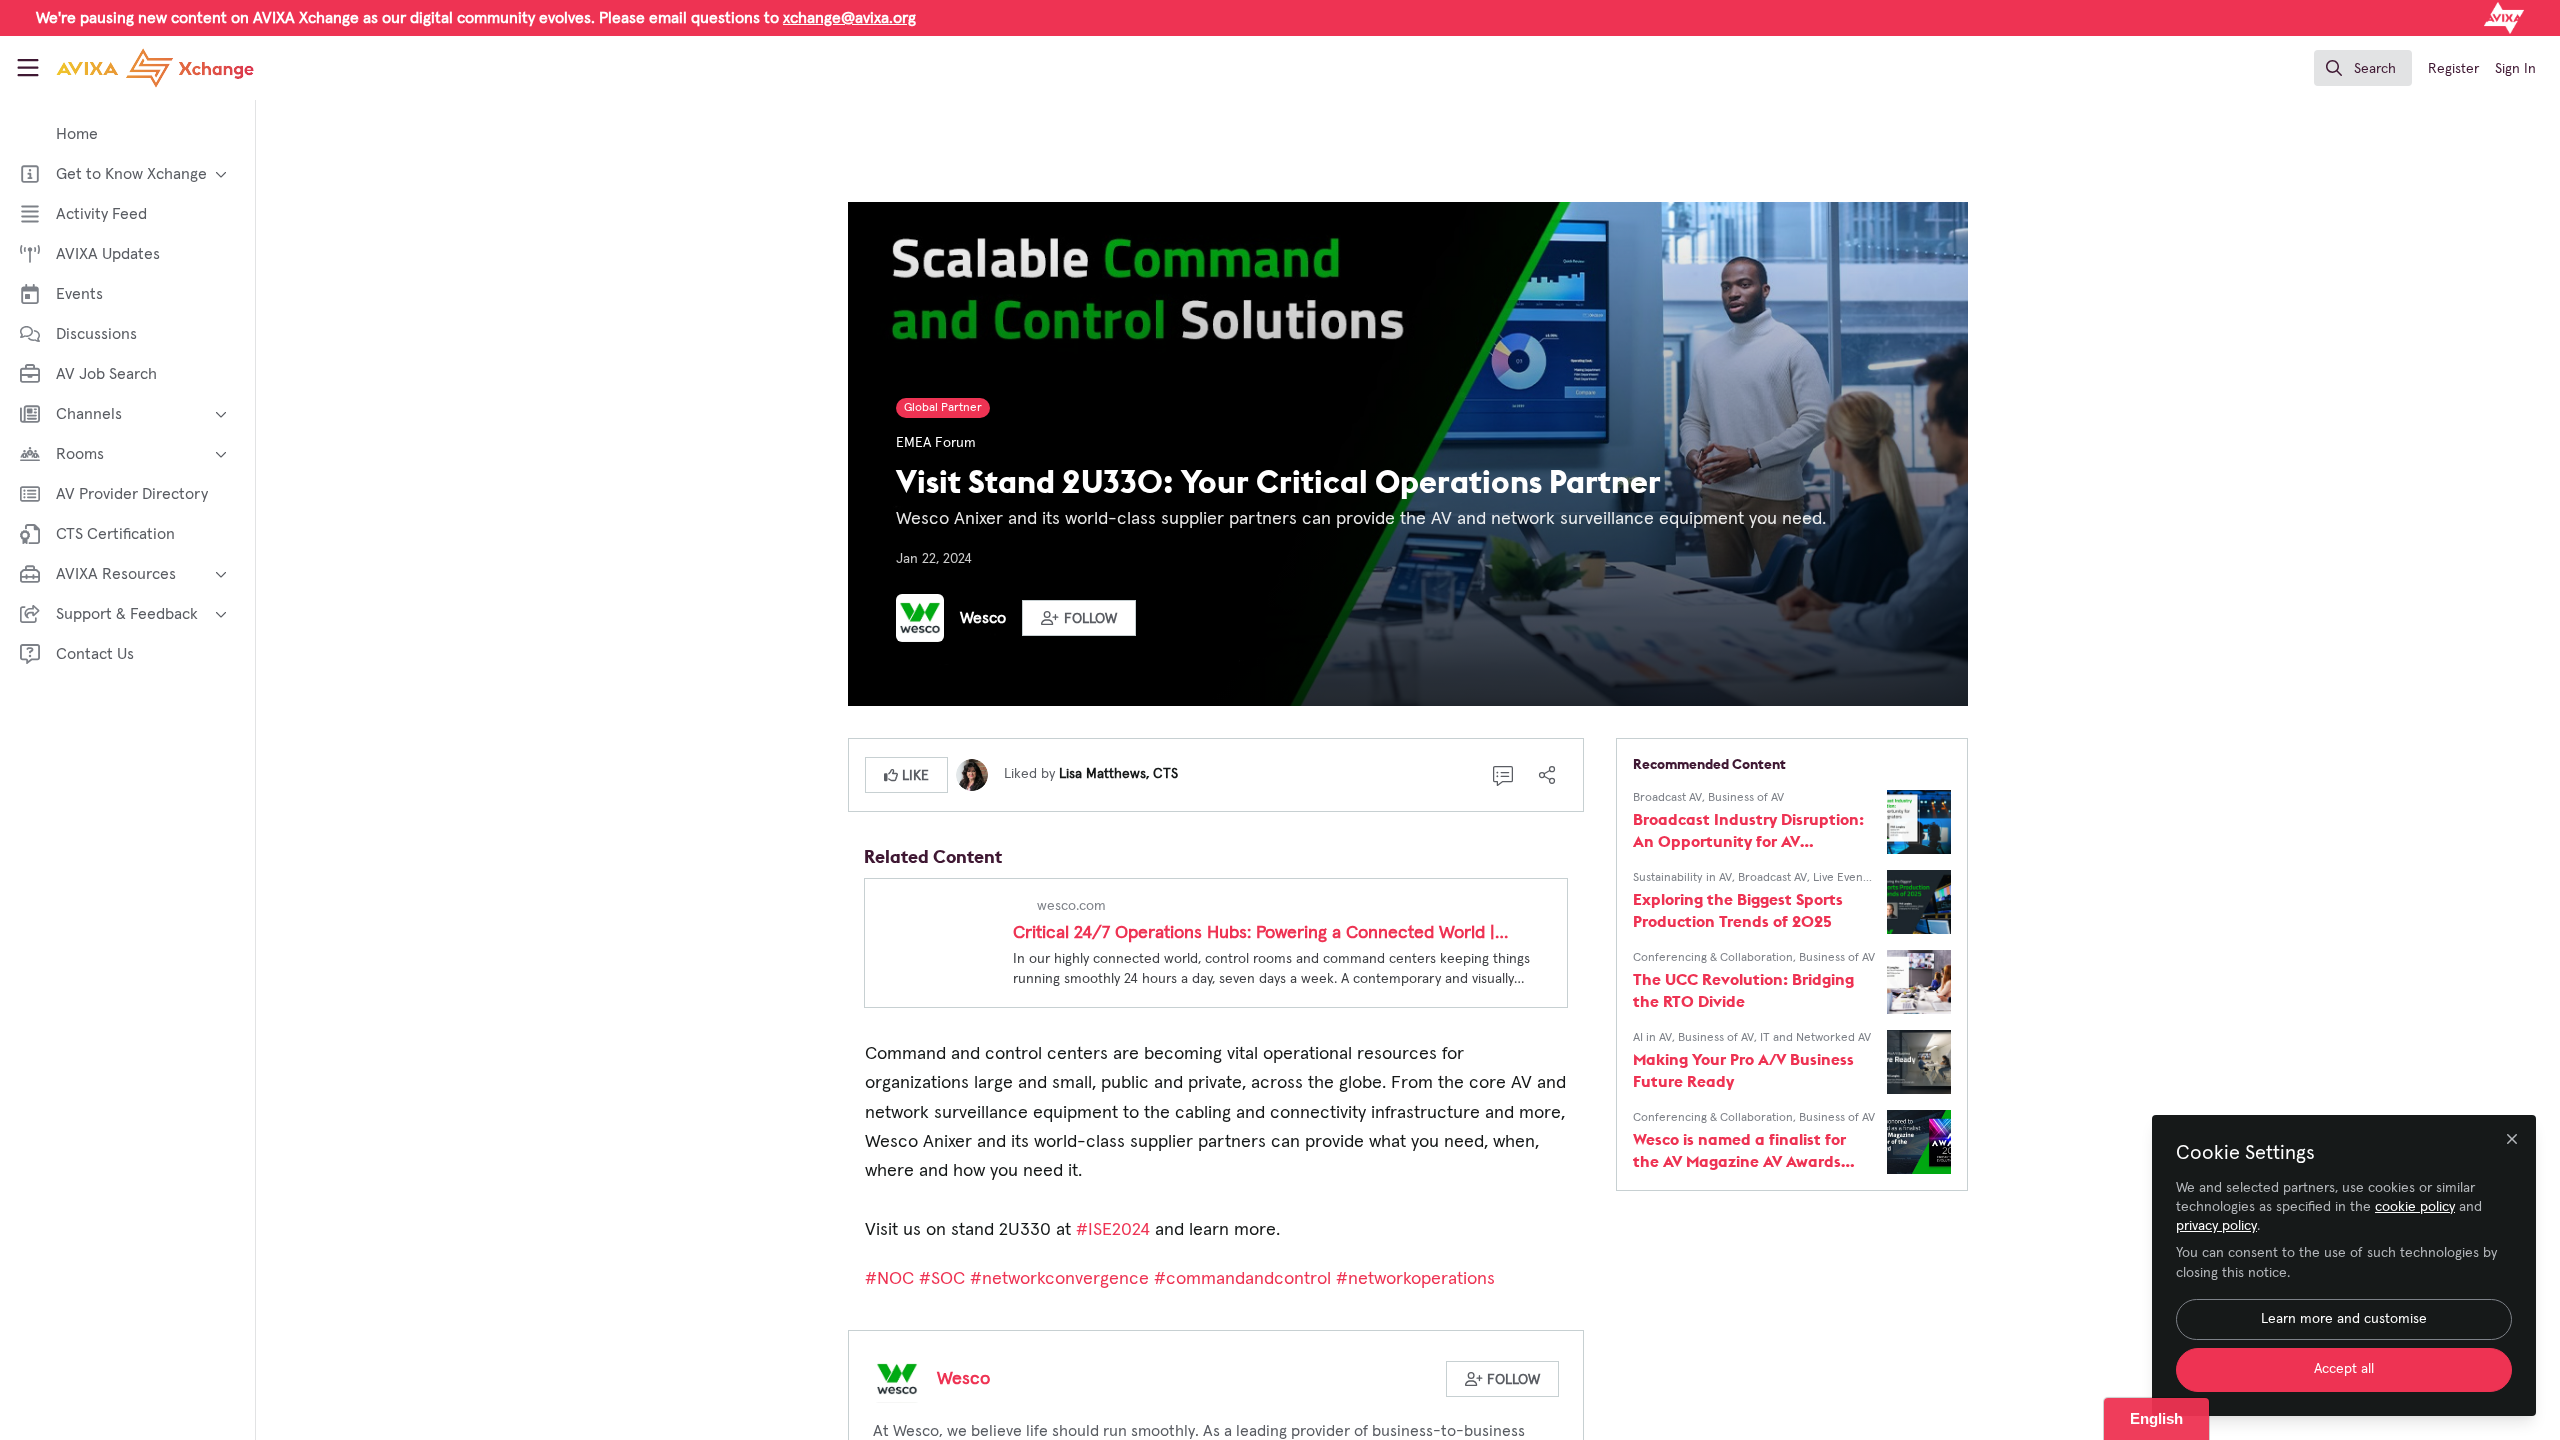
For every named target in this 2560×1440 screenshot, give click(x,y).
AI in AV (1652, 1038)
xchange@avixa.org (849, 18)
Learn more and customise (2344, 1319)
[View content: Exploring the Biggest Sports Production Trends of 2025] (1919, 902)
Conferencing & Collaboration (1713, 958)
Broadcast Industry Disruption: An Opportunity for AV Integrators (1748, 830)
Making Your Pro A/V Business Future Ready (1743, 1070)
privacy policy (2216, 1226)
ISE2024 (1113, 1230)
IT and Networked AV (1815, 1038)
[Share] (1547, 775)
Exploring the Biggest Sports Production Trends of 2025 (1738, 910)
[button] (1079, 618)
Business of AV (1746, 798)
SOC (942, 1279)
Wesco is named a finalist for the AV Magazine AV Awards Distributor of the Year (1739, 1150)
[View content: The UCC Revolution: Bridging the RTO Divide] (1919, 982)
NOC (889, 1279)
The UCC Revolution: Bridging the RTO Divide (1743, 990)
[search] (2363, 68)
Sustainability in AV (1682, 878)
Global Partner (943, 408)
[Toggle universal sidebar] (28, 68)
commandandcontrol (1242, 1279)
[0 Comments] (1503, 775)
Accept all (2344, 1369)
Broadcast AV (1667, 798)
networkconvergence (1059, 1279)
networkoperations (1418, 1279)
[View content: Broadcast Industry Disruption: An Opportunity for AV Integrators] (1919, 822)
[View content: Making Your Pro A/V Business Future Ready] (1919, 1062)
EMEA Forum (936, 443)
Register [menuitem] (2453, 69)
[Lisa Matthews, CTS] (972, 774)
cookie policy (2415, 1207)
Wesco (983, 618)
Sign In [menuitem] (2515, 69)
